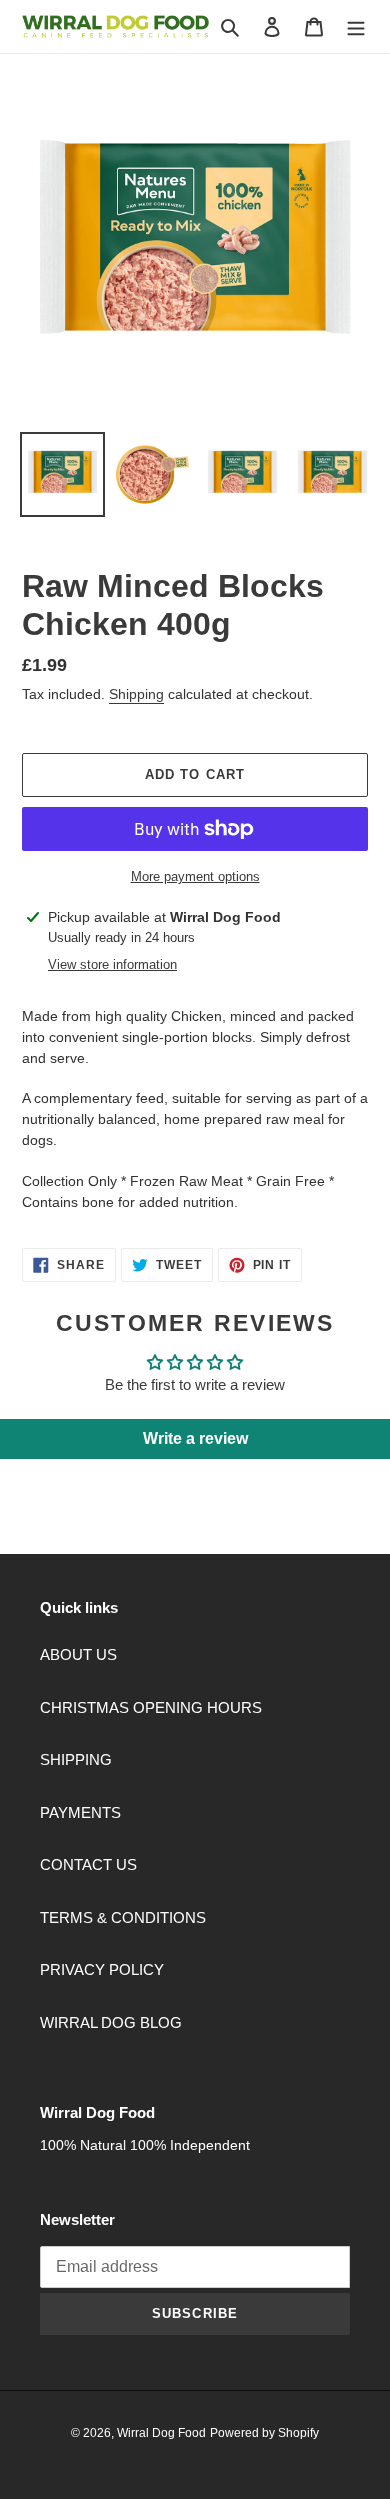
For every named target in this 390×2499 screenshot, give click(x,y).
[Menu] (356, 26)
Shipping (136, 694)
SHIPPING (76, 1759)
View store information (112, 964)
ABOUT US (78, 1654)
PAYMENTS (80, 1812)
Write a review (195, 1438)
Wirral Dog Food (161, 2433)
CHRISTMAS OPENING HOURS (151, 1707)
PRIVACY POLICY (102, 1969)
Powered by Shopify (264, 2433)
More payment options (195, 876)
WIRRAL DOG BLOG (111, 2022)
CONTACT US (88, 1864)
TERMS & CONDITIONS (123, 1917)
